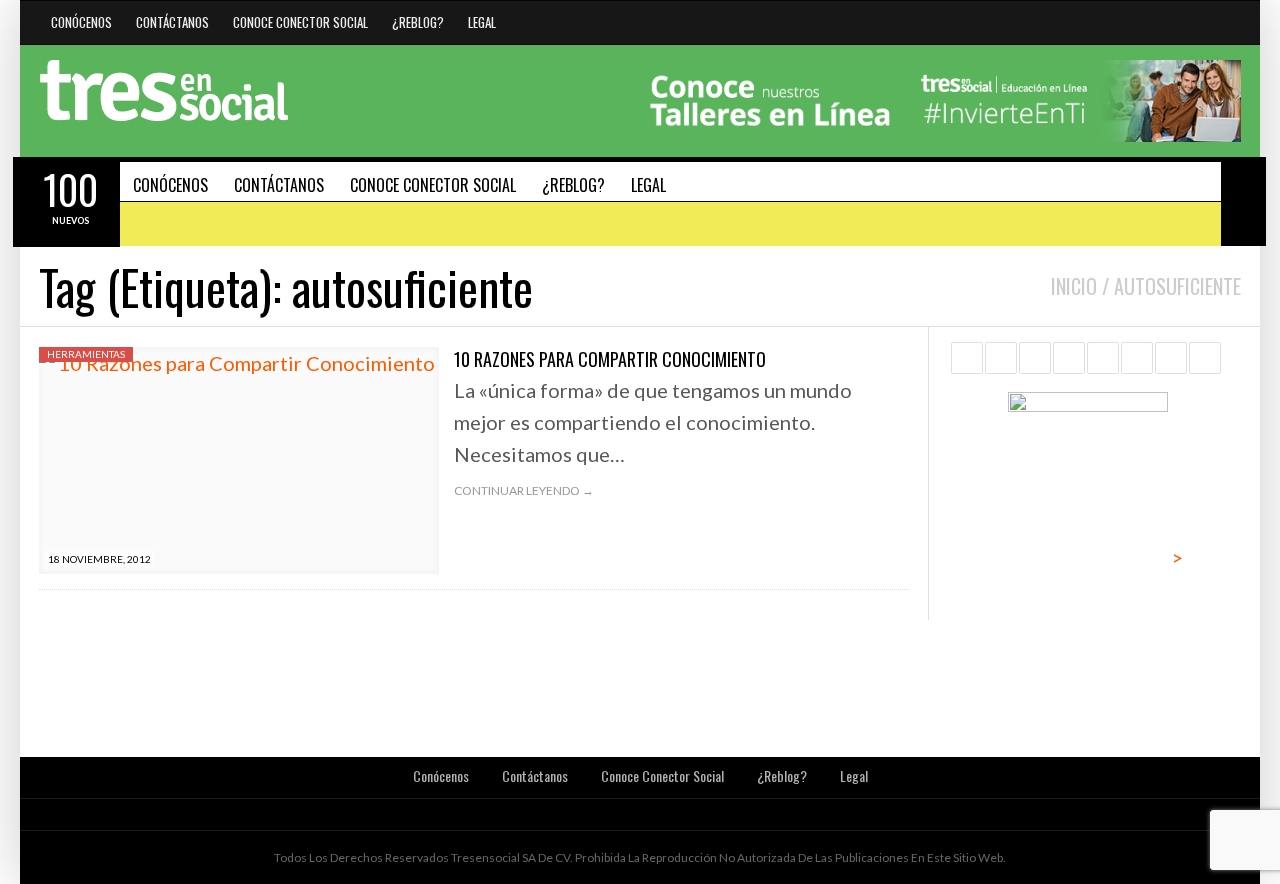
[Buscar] (1243, 179)
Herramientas (86, 354)
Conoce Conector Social (300, 22)
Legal (482, 22)
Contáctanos (172, 22)
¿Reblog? (418, 22)
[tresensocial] (164, 91)
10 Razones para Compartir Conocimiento (610, 359)
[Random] (1243, 223)
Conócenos (81, 22)
